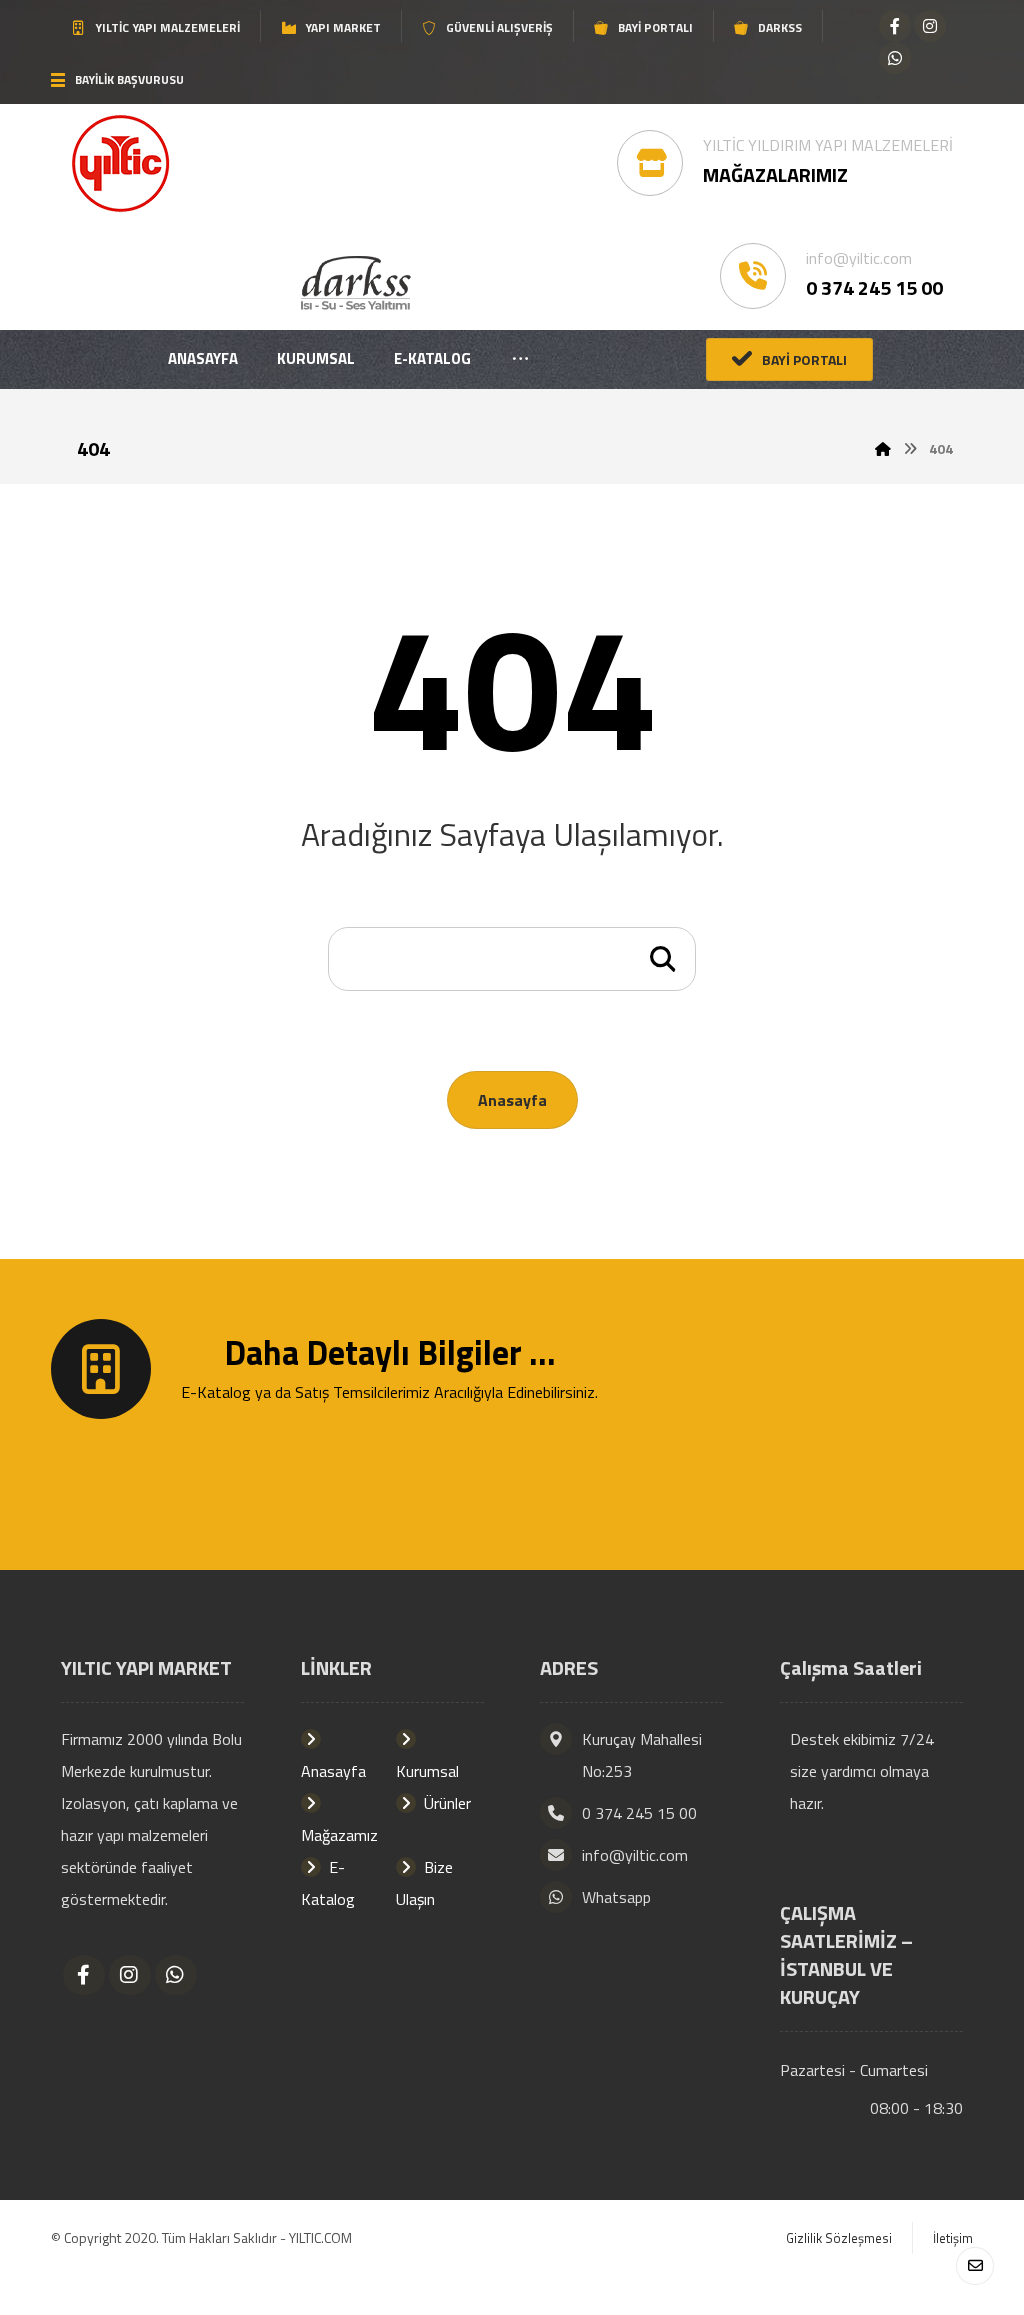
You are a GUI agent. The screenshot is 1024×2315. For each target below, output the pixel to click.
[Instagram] (930, 26)
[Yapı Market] (120, 163)
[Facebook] (895, 26)
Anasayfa (512, 1100)
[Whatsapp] (895, 58)
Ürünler (447, 1803)
